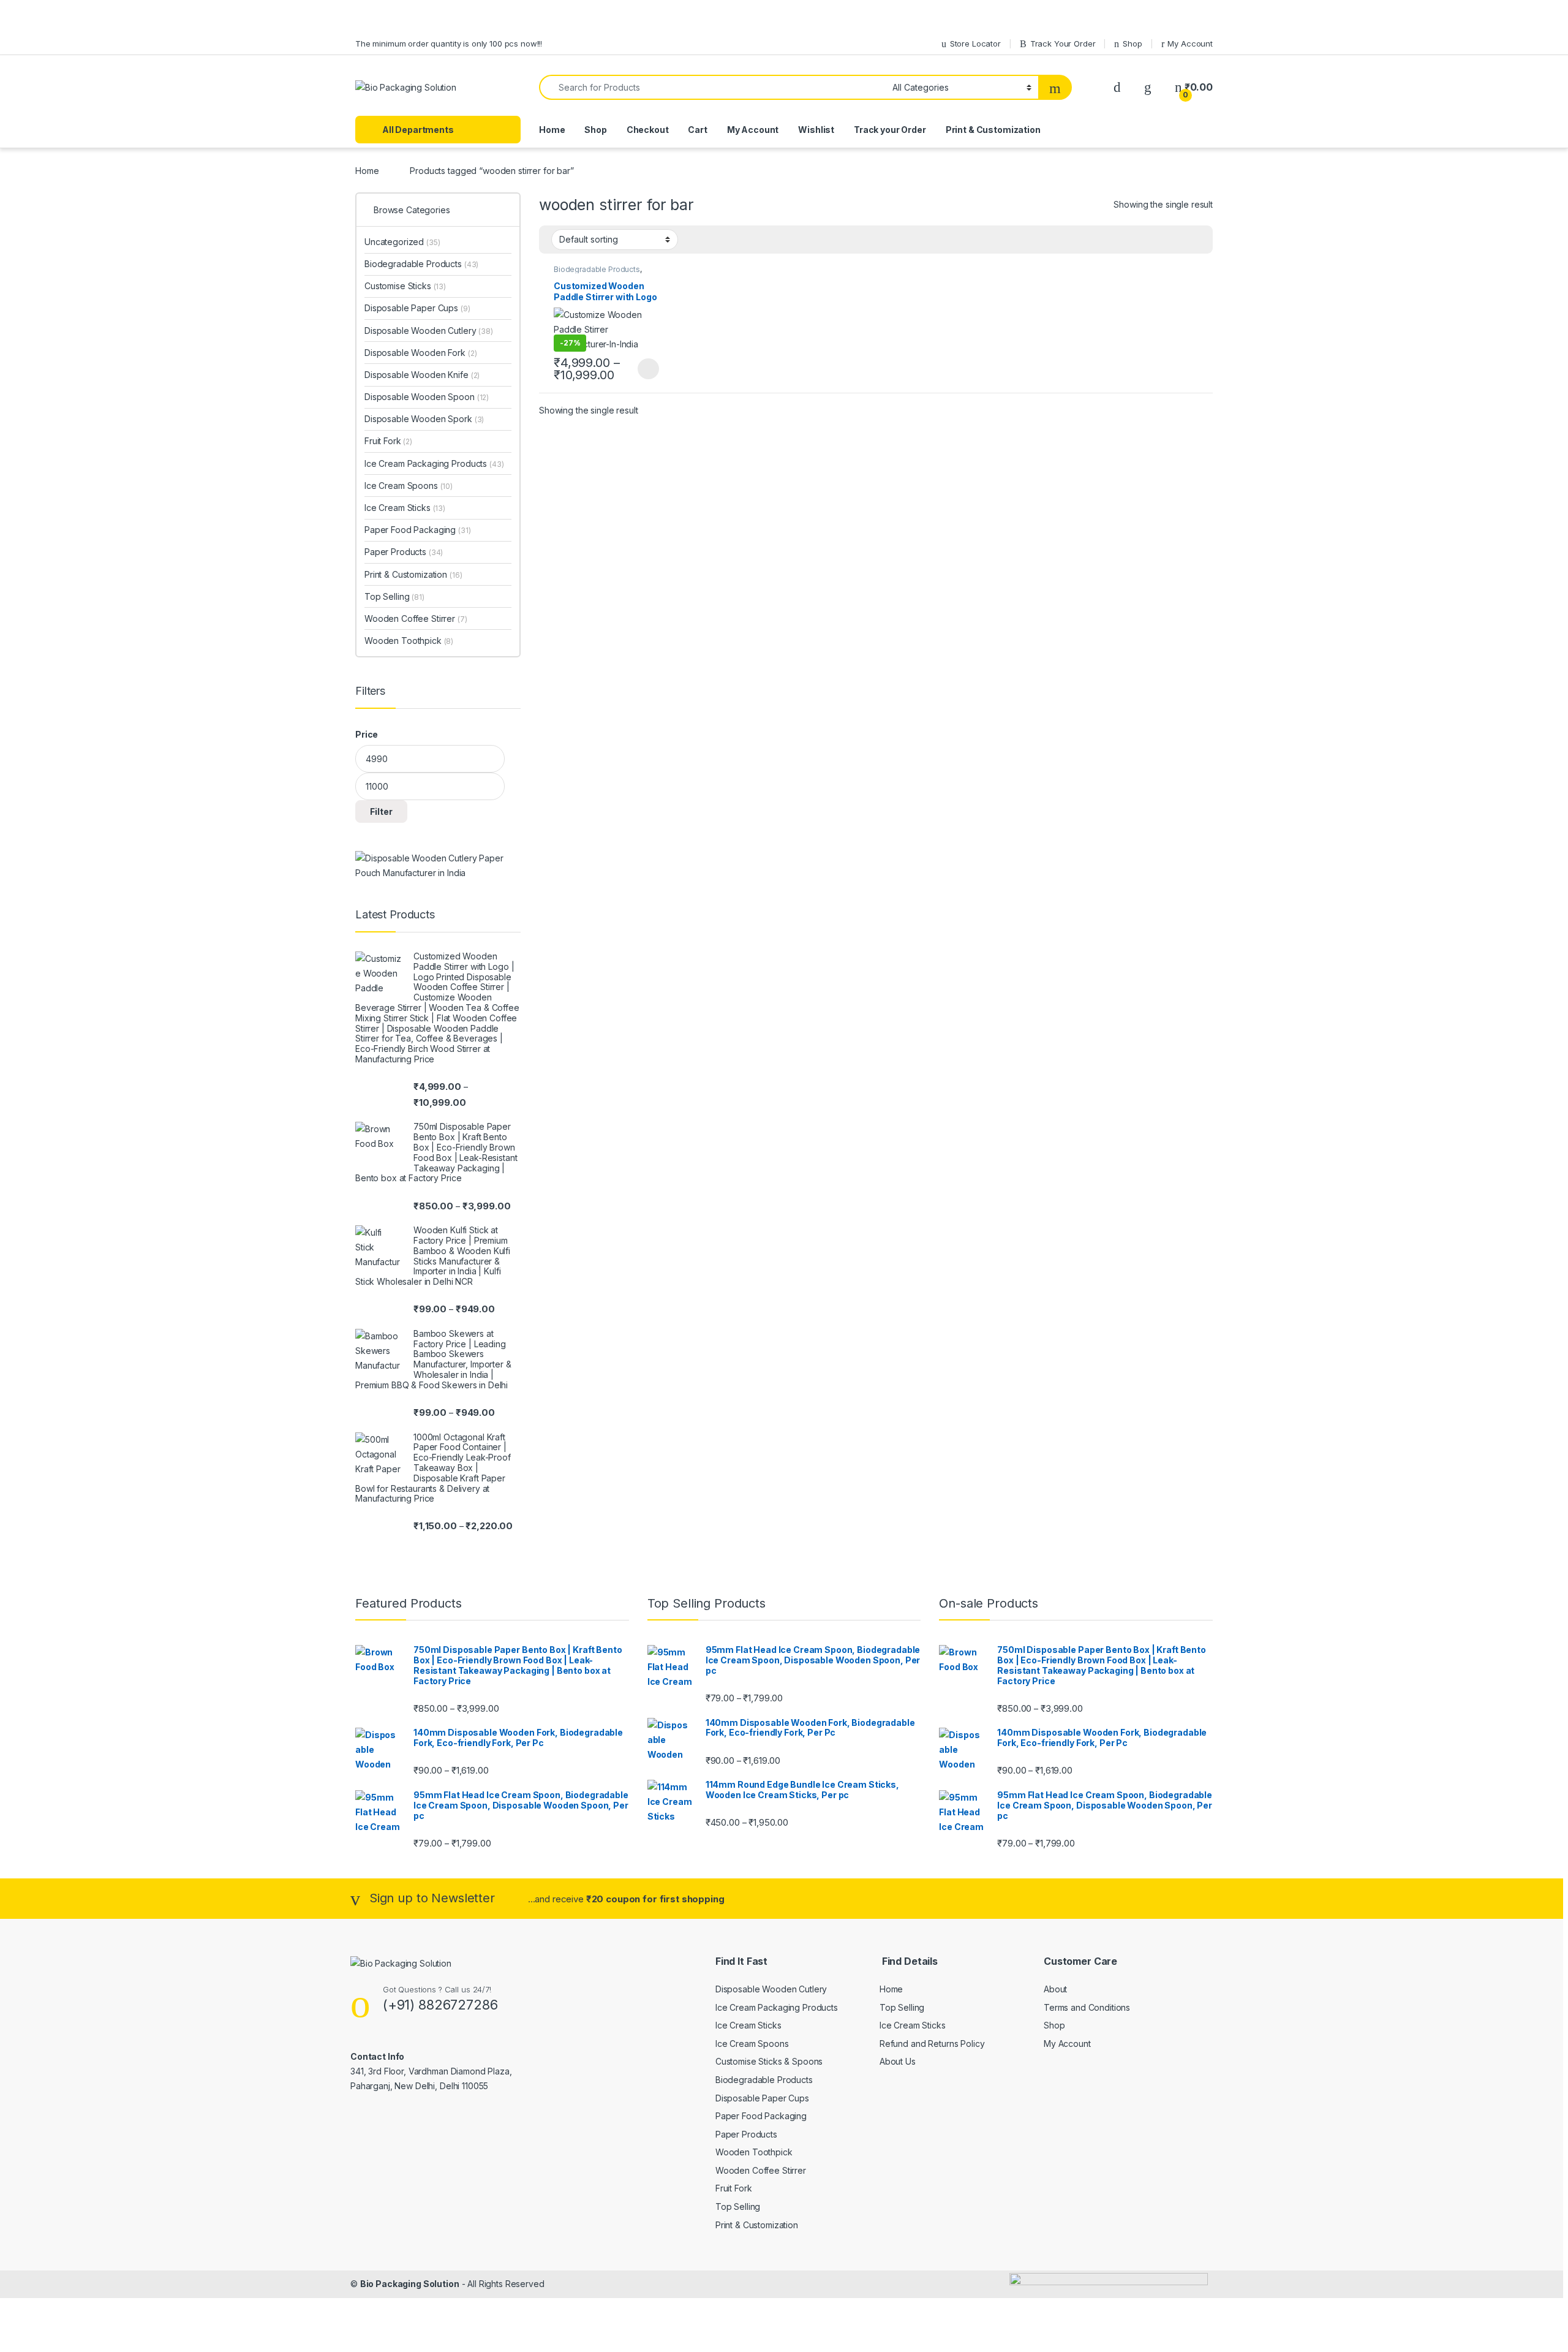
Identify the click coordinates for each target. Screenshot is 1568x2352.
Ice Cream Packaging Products (434, 463)
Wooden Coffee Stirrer (416, 618)
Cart (697, 130)
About (1055, 1989)
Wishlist (816, 130)
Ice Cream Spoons (409, 486)
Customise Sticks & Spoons (769, 2061)
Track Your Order (1063, 43)
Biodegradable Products (597, 269)
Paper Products (404, 552)
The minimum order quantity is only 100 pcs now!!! (449, 43)
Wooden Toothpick (409, 641)
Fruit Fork (388, 441)
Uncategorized (402, 242)
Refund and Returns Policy (932, 2044)
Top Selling (394, 596)
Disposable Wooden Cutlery (429, 331)
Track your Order (890, 130)
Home (552, 130)
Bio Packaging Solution (410, 2284)
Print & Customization (993, 130)
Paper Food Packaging (418, 530)
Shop (1132, 43)
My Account (1190, 43)
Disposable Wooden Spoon (427, 397)
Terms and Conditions (1087, 2007)
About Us (898, 2061)
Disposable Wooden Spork (424, 419)
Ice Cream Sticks (405, 508)
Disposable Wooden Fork (420, 353)
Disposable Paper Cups (417, 308)
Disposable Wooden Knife (422, 375)
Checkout (648, 130)
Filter (381, 811)
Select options (644, 369)
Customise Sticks (405, 286)
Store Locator (975, 43)
